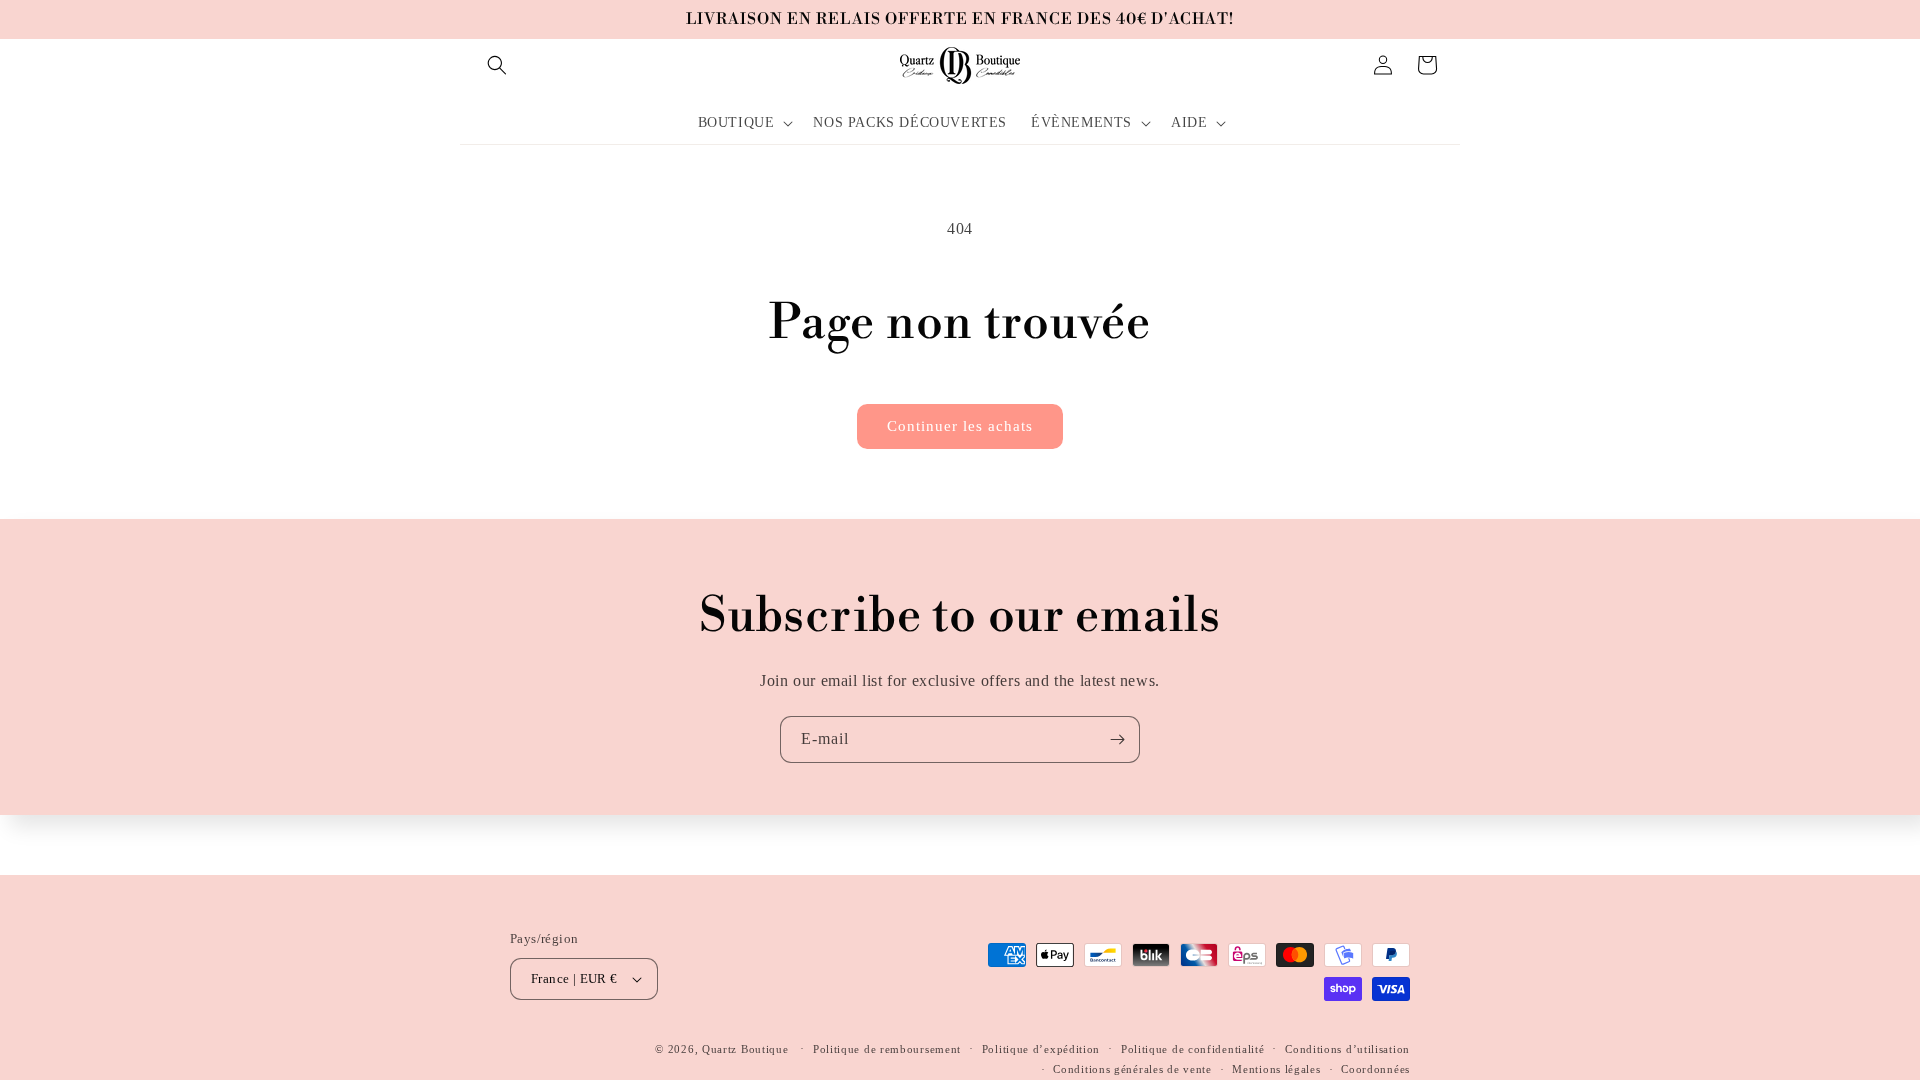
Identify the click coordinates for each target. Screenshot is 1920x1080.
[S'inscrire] (1117, 739)
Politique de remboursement (887, 1049)
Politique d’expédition (1041, 1049)
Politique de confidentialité (1193, 1049)
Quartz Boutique (745, 1049)
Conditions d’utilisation (1347, 1049)
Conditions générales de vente (1132, 1069)
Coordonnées (1375, 1069)
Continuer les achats (960, 426)
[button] (497, 65)
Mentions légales (1276, 1069)
